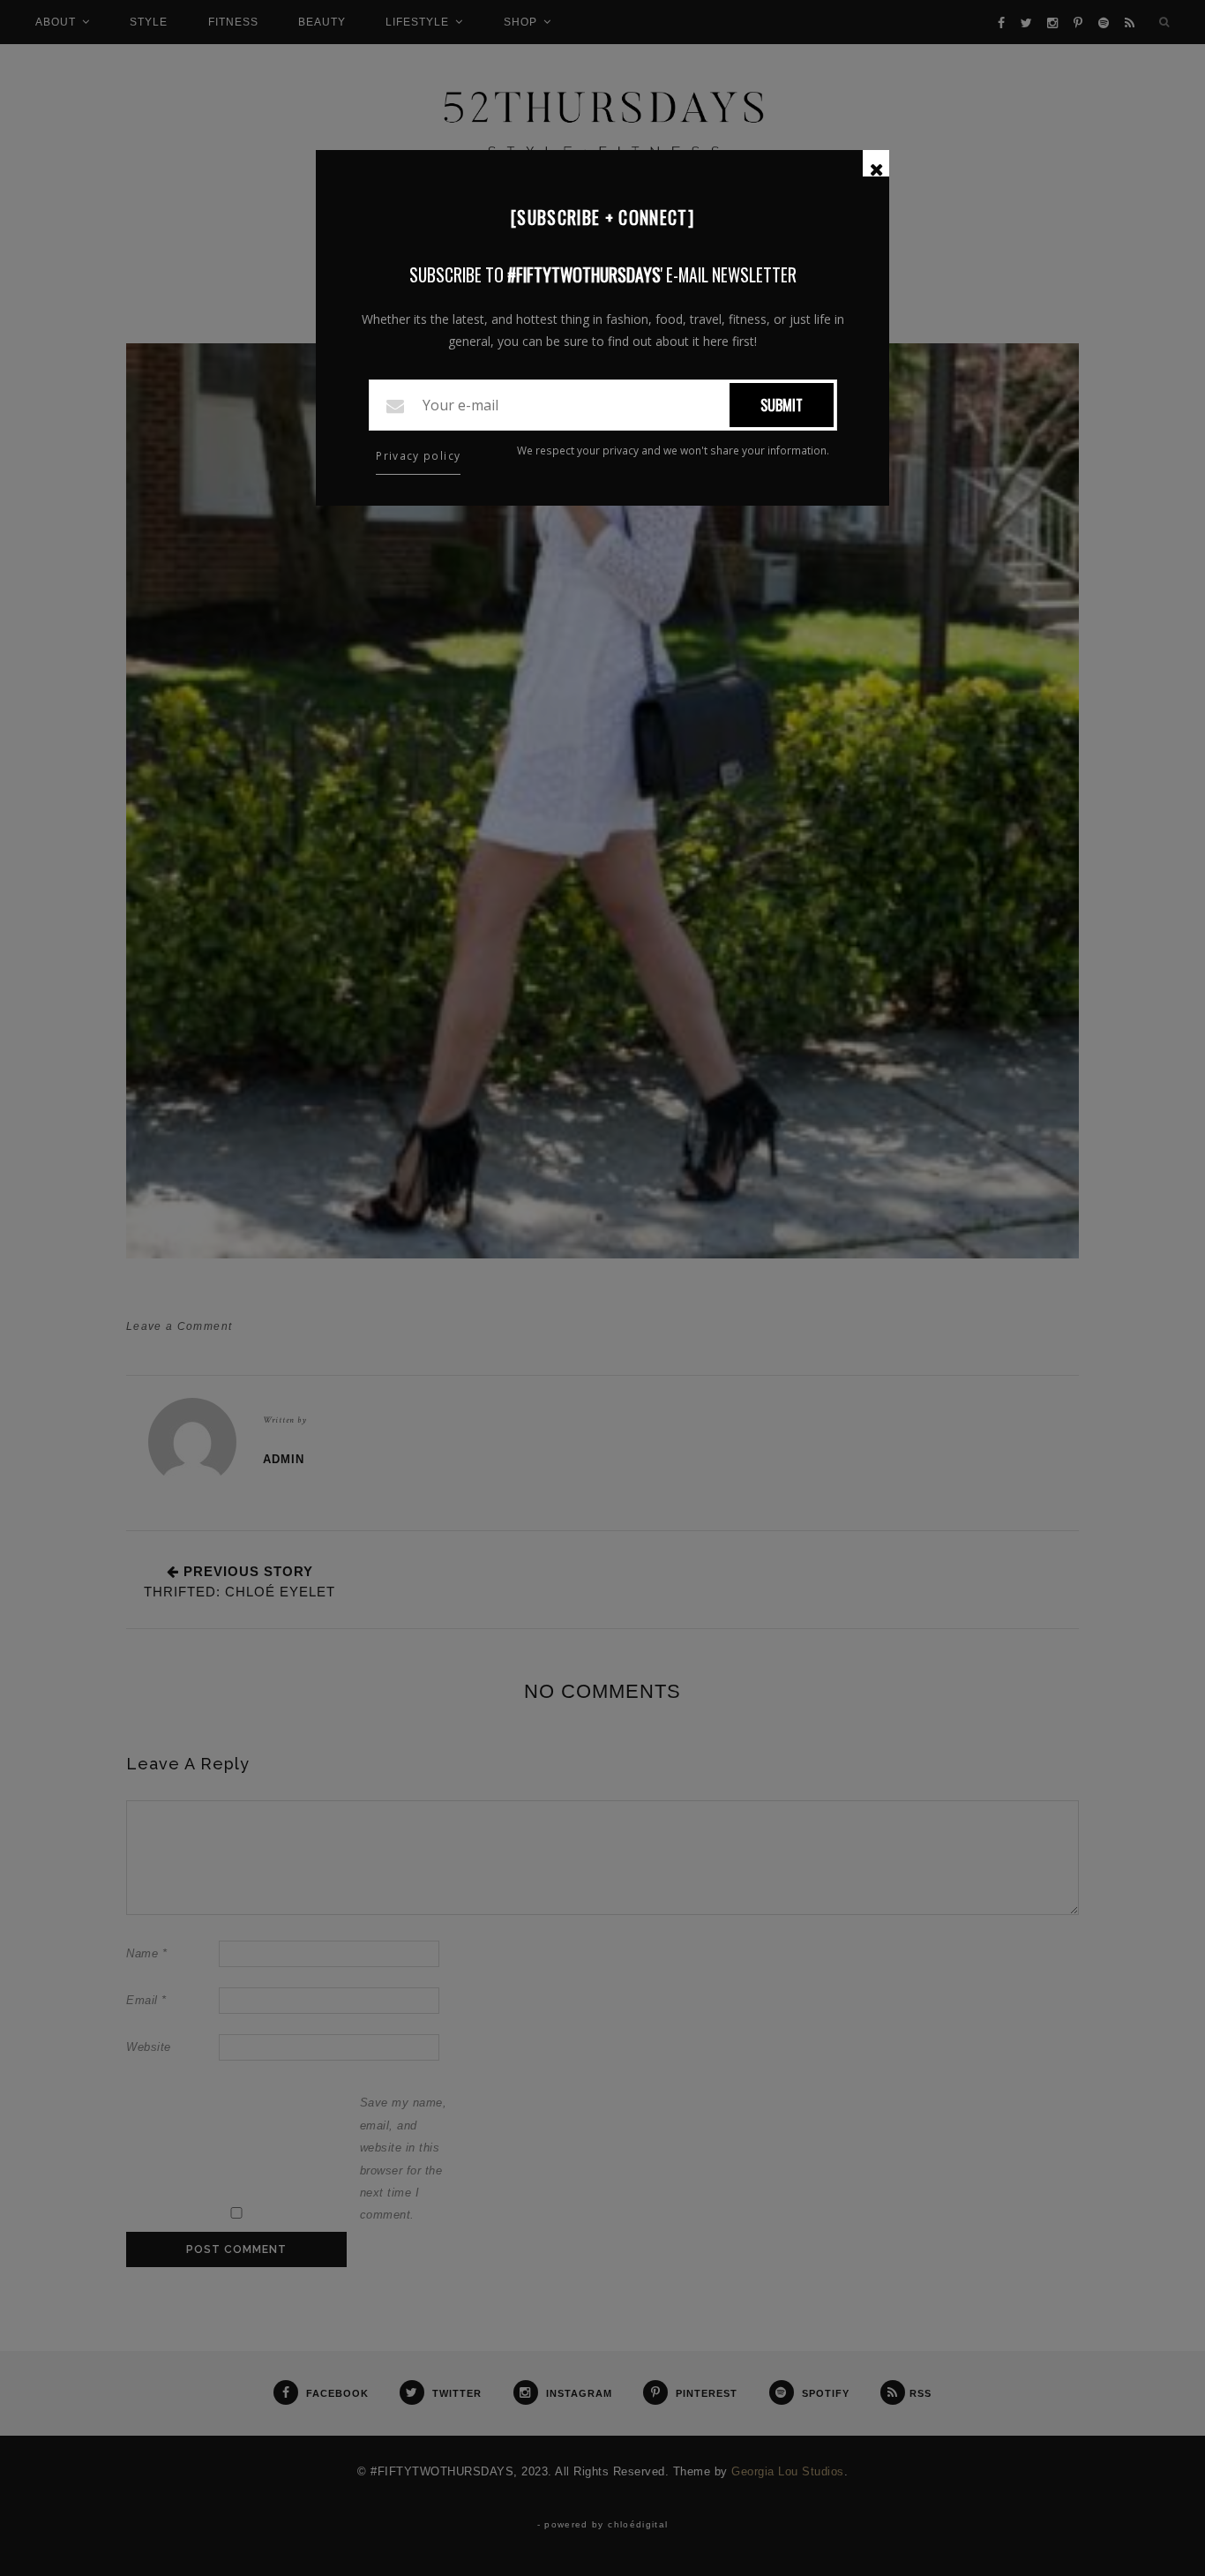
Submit (782, 405)
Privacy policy (418, 456)
